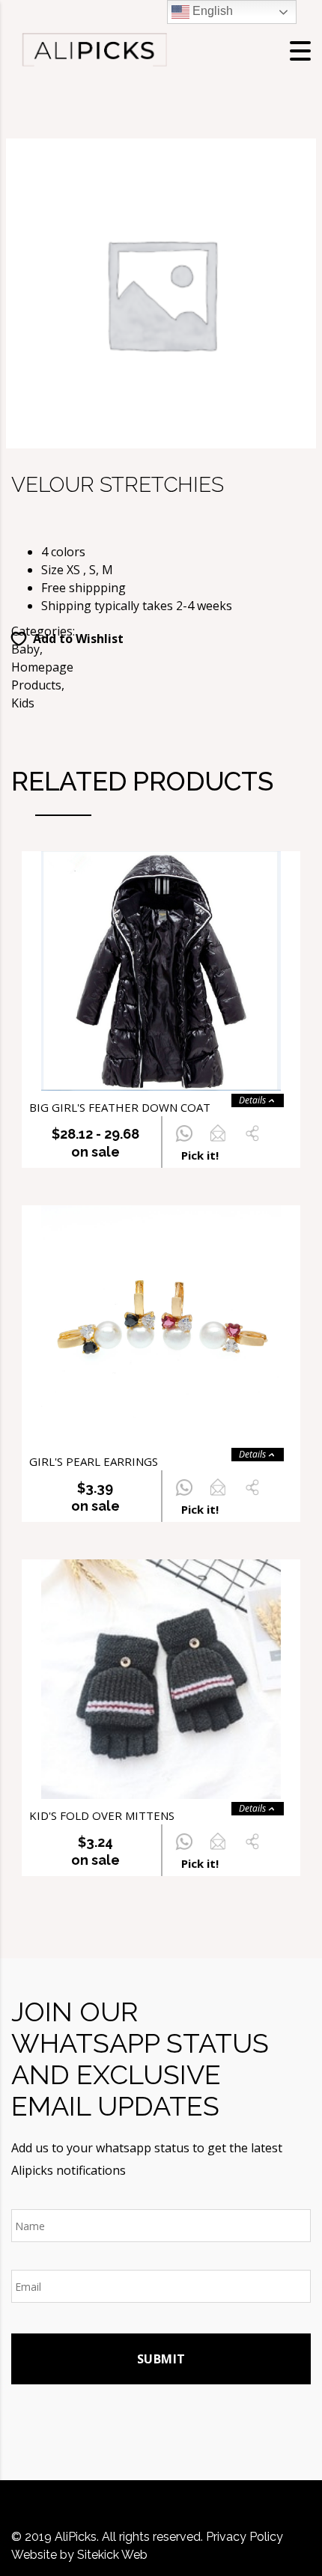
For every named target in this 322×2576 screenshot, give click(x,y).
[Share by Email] (218, 1142)
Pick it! (200, 1155)
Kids (23, 703)
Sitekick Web (112, 2555)
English (211, 11)
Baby (25, 649)
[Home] (94, 49)
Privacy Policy (244, 2537)
